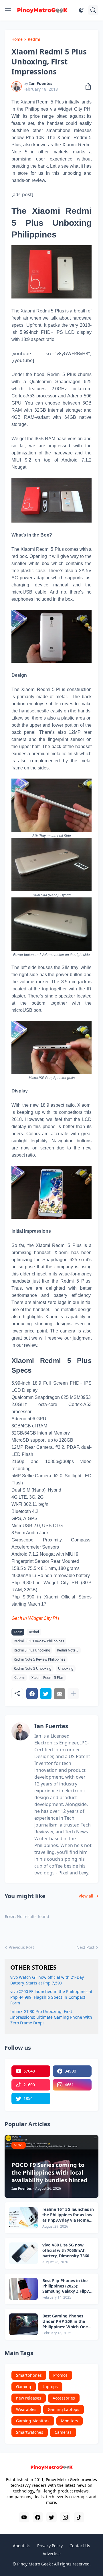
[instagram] (65, 2517)
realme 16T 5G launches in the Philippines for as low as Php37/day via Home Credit (68, 2215)
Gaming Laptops (64, 2409)
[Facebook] (32, 1694)
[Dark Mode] (81, 10)
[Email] (60, 1694)
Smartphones (29, 2375)
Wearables (26, 2409)
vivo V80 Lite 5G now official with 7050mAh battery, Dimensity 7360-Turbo (67, 2251)
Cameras (63, 2432)
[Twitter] (46, 1694)
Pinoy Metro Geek (34, 2564)
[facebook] (38, 2517)
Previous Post (21, 1947)
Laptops (50, 2387)
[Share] (86, 86)
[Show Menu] (8, 10)
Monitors (70, 2421)
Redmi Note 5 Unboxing (32, 1668)
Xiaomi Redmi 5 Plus (47, 1678)
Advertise (52, 2554)
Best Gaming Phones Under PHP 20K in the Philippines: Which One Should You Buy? (65, 2322)
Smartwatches (30, 2432)
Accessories (64, 2398)
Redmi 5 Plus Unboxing (32, 1650)
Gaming (24, 2387)
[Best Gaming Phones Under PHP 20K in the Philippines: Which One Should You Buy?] (23, 2324)
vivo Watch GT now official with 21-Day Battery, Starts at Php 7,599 (47, 1980)
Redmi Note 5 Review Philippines (39, 1659)
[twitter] (51, 2517)
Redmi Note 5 (68, 1650)
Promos (60, 2375)
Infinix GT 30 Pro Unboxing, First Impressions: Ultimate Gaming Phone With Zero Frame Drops (51, 2017)
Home (17, 39)
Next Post (85, 1947)
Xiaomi (19, 1678)
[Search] (93, 10)
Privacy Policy (50, 2546)
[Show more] (73, 1694)
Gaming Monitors (33, 2421)
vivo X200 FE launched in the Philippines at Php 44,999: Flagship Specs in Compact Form (51, 1997)
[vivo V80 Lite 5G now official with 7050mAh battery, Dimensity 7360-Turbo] (23, 2253)
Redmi (34, 39)
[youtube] (24, 2517)
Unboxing (66, 1668)
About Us (22, 2546)
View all (86, 1896)
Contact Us (80, 2546)
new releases (29, 2398)
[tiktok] (79, 2517)
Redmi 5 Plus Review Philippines (39, 1641)
